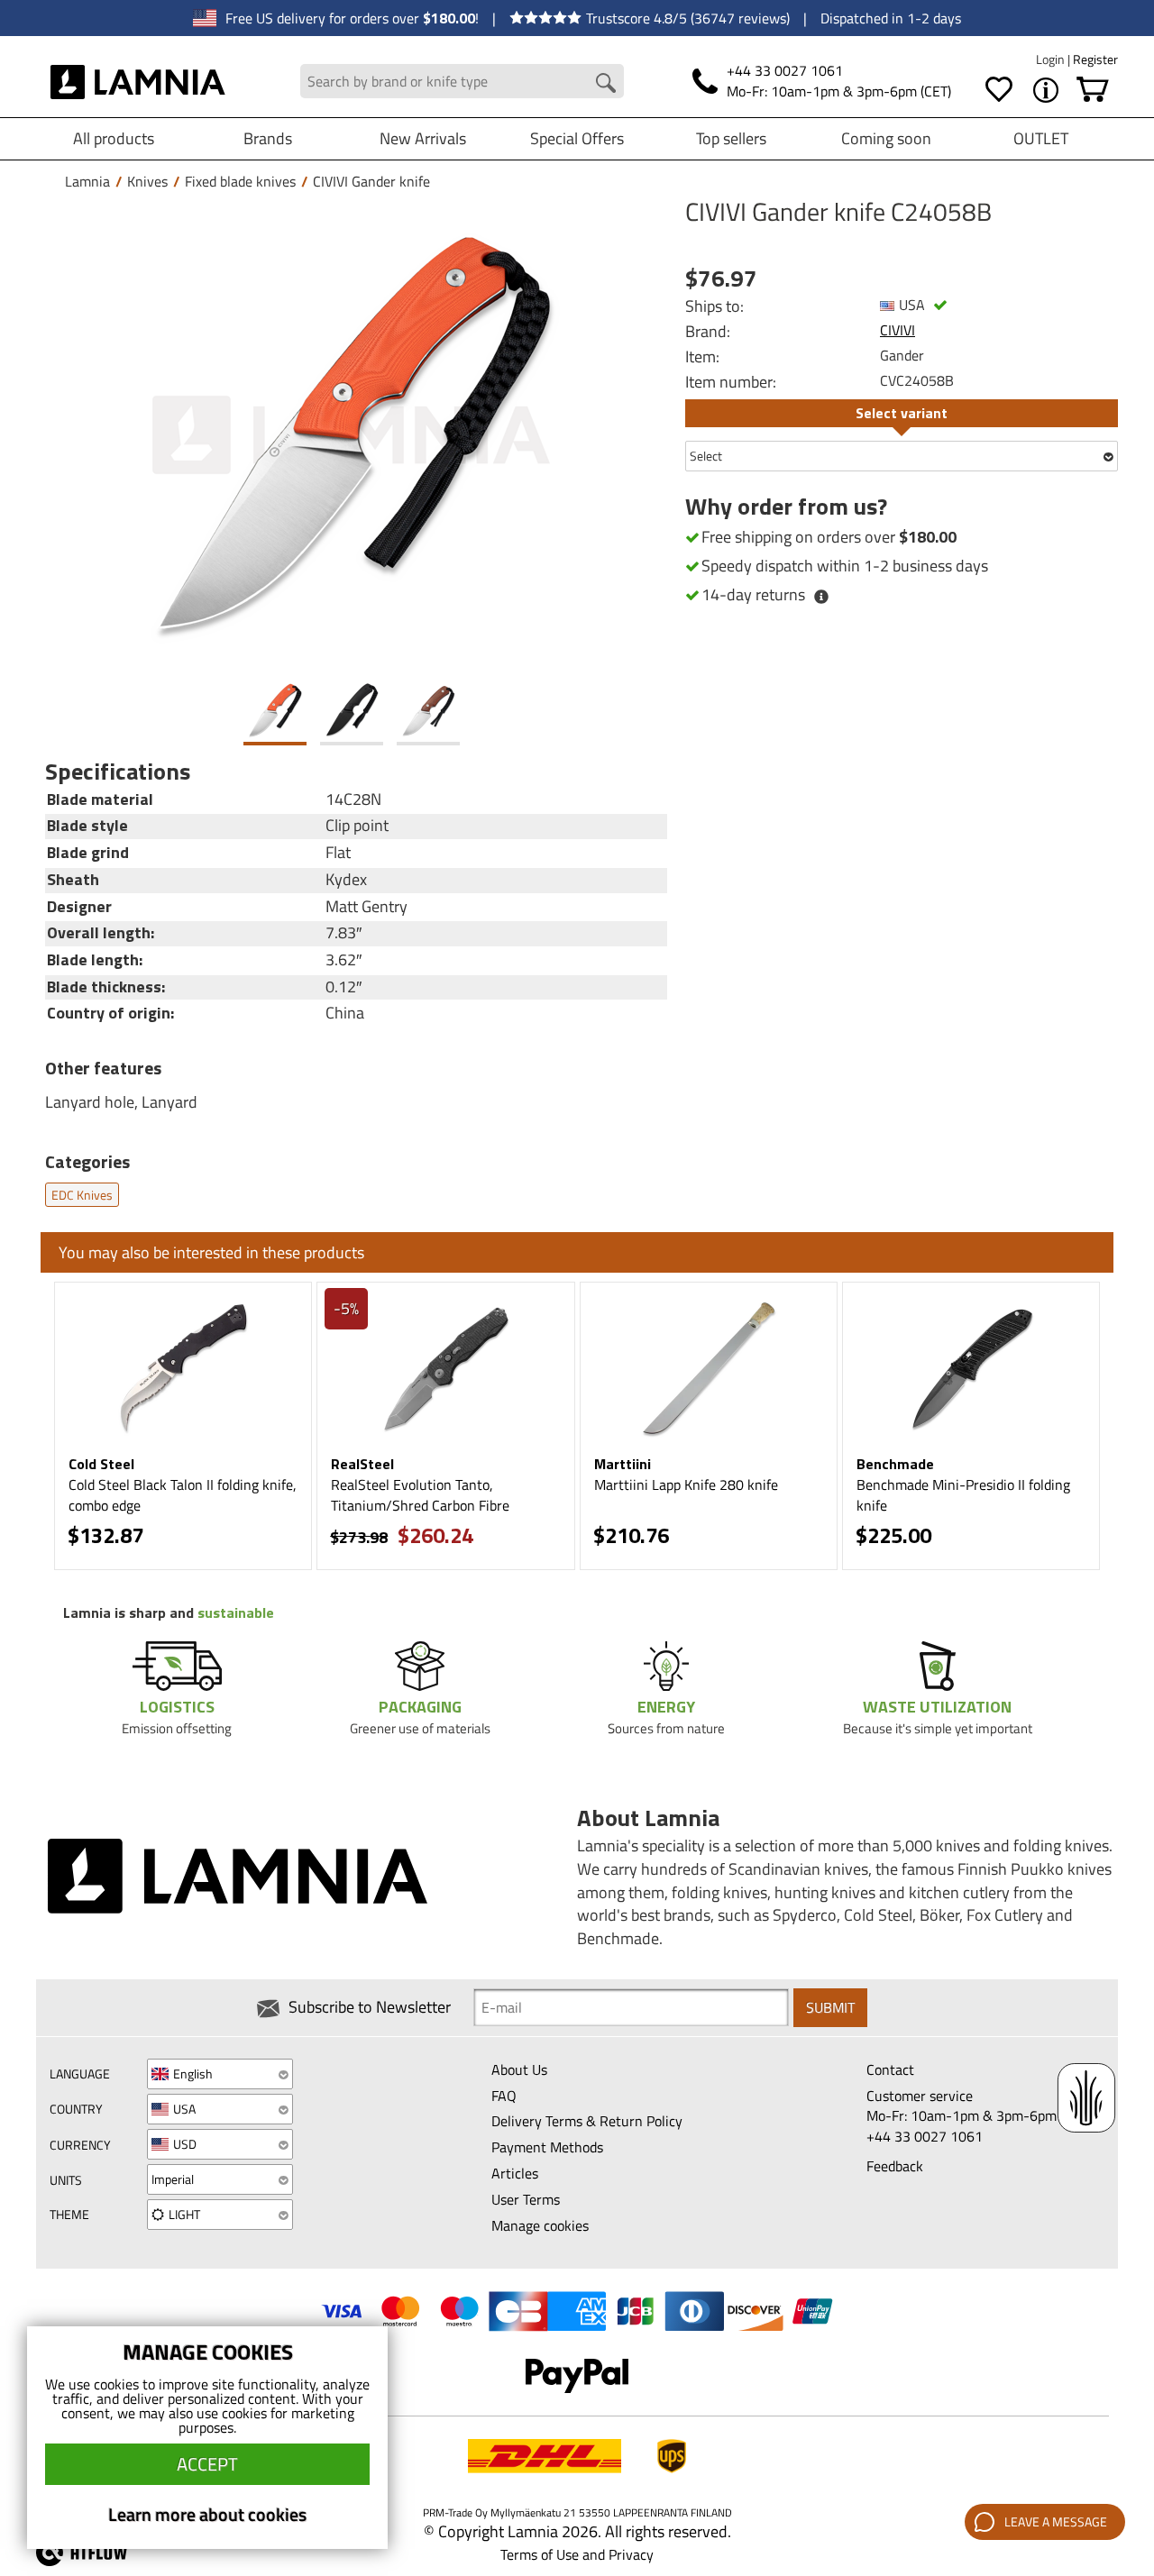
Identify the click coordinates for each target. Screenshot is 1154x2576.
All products (114, 138)
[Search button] (606, 83)
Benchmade (895, 1464)
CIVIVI (898, 330)
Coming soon (886, 138)
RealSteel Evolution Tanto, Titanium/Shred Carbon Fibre (420, 1495)
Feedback (895, 2166)
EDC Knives (82, 1195)
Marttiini (623, 1464)
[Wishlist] (999, 90)
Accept (207, 2464)
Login (1052, 59)
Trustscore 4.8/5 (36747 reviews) (688, 18)
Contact (890, 2069)
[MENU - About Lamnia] (1046, 90)
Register (1095, 59)
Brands (268, 138)
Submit (830, 2007)
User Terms (526, 2199)
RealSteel (362, 1464)
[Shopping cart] (1093, 90)
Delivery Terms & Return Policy (587, 2121)
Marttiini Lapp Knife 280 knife (686, 1484)
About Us (519, 2069)
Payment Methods (547, 2147)
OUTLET (1041, 138)
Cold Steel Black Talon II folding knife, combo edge (183, 1495)
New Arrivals (423, 138)
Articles (515, 2173)
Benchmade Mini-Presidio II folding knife (963, 1495)
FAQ (504, 2096)
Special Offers (577, 138)
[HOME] (138, 81)
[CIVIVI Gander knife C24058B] (352, 435)
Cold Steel (101, 1464)
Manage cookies (540, 2225)
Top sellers (731, 138)
